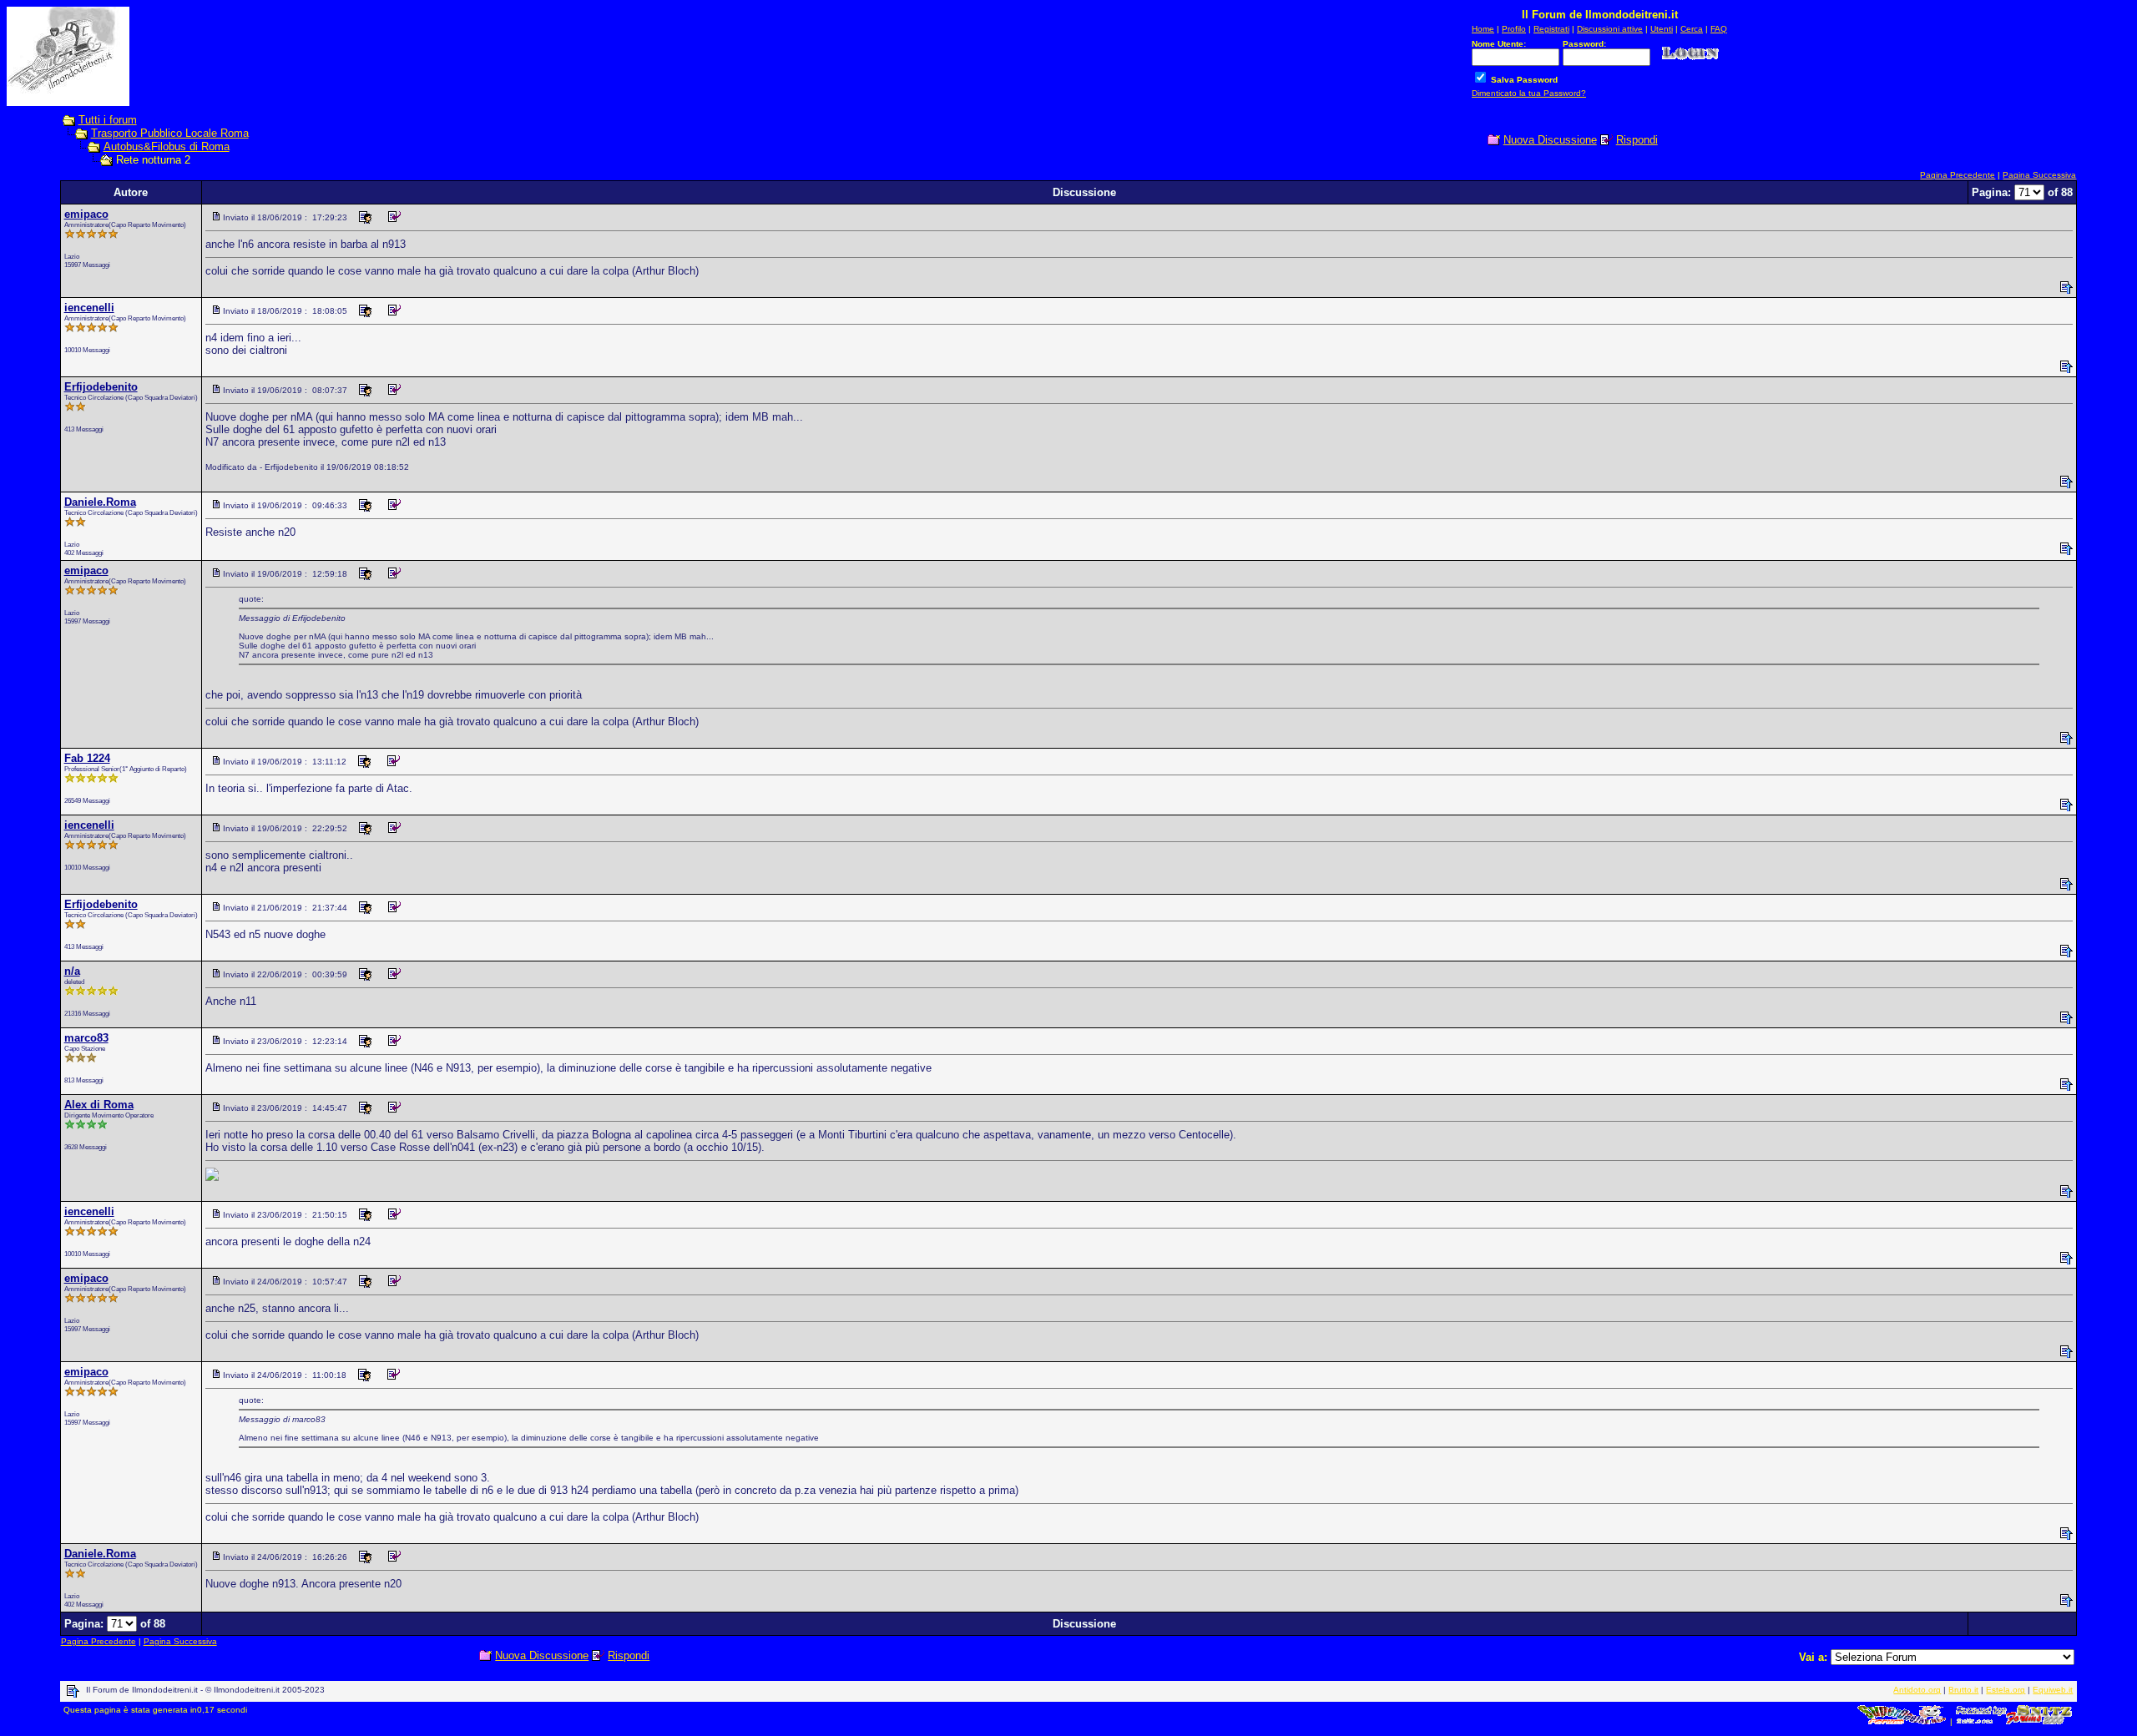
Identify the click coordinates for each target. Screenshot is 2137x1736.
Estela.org (2006, 1690)
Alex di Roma (99, 1105)
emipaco (86, 214)
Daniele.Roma (100, 502)
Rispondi (1637, 140)
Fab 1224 (87, 758)
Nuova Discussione (1550, 140)
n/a (72, 971)
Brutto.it (1963, 1690)
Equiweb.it (2053, 1690)
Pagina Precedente (1958, 175)
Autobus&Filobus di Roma (167, 146)
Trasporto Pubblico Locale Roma (170, 133)
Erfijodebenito (101, 387)
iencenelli (89, 308)
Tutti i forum (108, 120)
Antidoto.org (1917, 1690)
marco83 (86, 1038)
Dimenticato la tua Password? (1529, 93)
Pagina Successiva (2039, 175)
